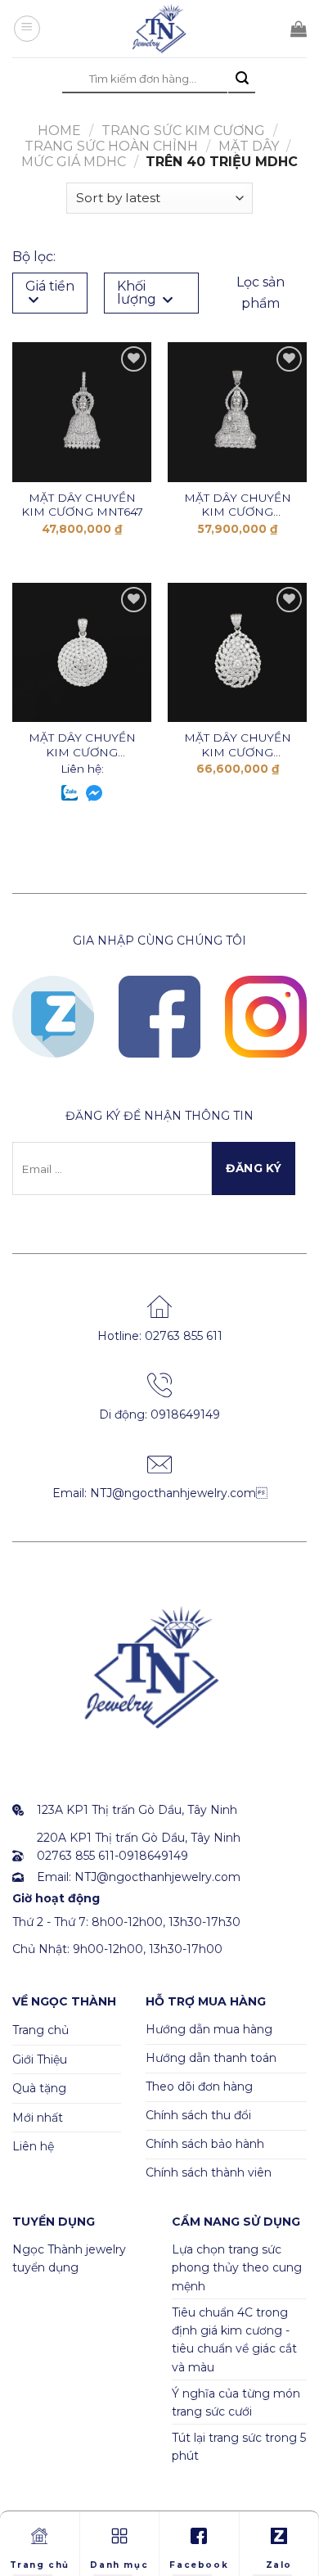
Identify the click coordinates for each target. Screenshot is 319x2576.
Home (59, 131)
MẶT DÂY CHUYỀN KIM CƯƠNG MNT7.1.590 (238, 745)
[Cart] (299, 29)
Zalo (279, 2565)
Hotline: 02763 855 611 (160, 1336)
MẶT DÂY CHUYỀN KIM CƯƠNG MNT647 (82, 505)
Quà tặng (39, 2088)
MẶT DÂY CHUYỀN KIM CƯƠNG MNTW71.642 (238, 505)
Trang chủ (40, 2030)
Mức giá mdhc (74, 162)
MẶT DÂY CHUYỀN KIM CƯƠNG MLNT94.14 (82, 745)
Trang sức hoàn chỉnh (111, 146)
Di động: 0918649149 (159, 1414)
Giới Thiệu (40, 2059)
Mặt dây (249, 146)
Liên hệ (33, 2146)
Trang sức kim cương (183, 131)
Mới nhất (38, 2118)
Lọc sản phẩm (261, 293)
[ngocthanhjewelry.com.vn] (159, 29)
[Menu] (27, 29)
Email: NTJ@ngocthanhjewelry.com (160, 1493)
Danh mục (119, 2565)
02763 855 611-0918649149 (112, 1856)
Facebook (199, 2565)
